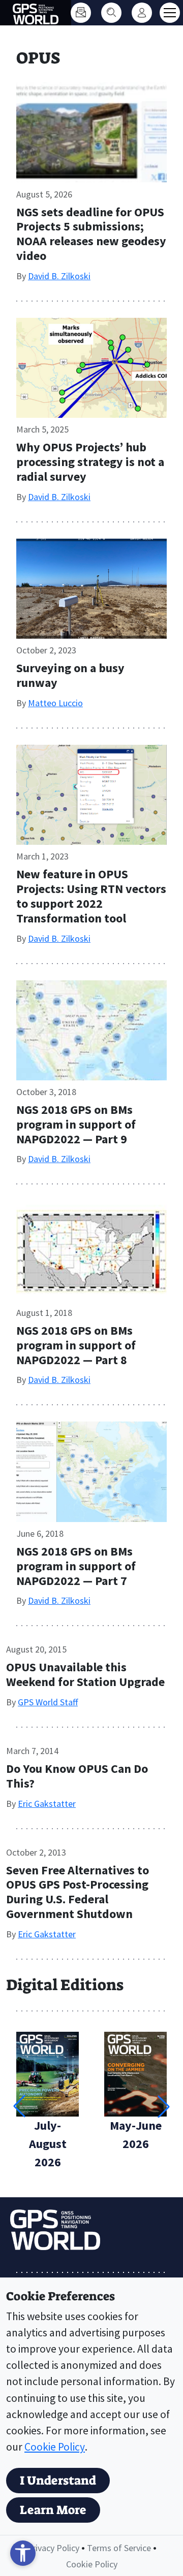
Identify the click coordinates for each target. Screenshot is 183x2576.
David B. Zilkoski (59, 276)
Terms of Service (119, 2548)
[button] (164, 2106)
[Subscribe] (81, 13)
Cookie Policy (55, 2447)
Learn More (53, 2510)
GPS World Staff (48, 1702)
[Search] (111, 13)
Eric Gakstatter (47, 1804)
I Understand (58, 2481)
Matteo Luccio (55, 703)
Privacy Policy (53, 2548)
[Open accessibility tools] (23, 2553)
